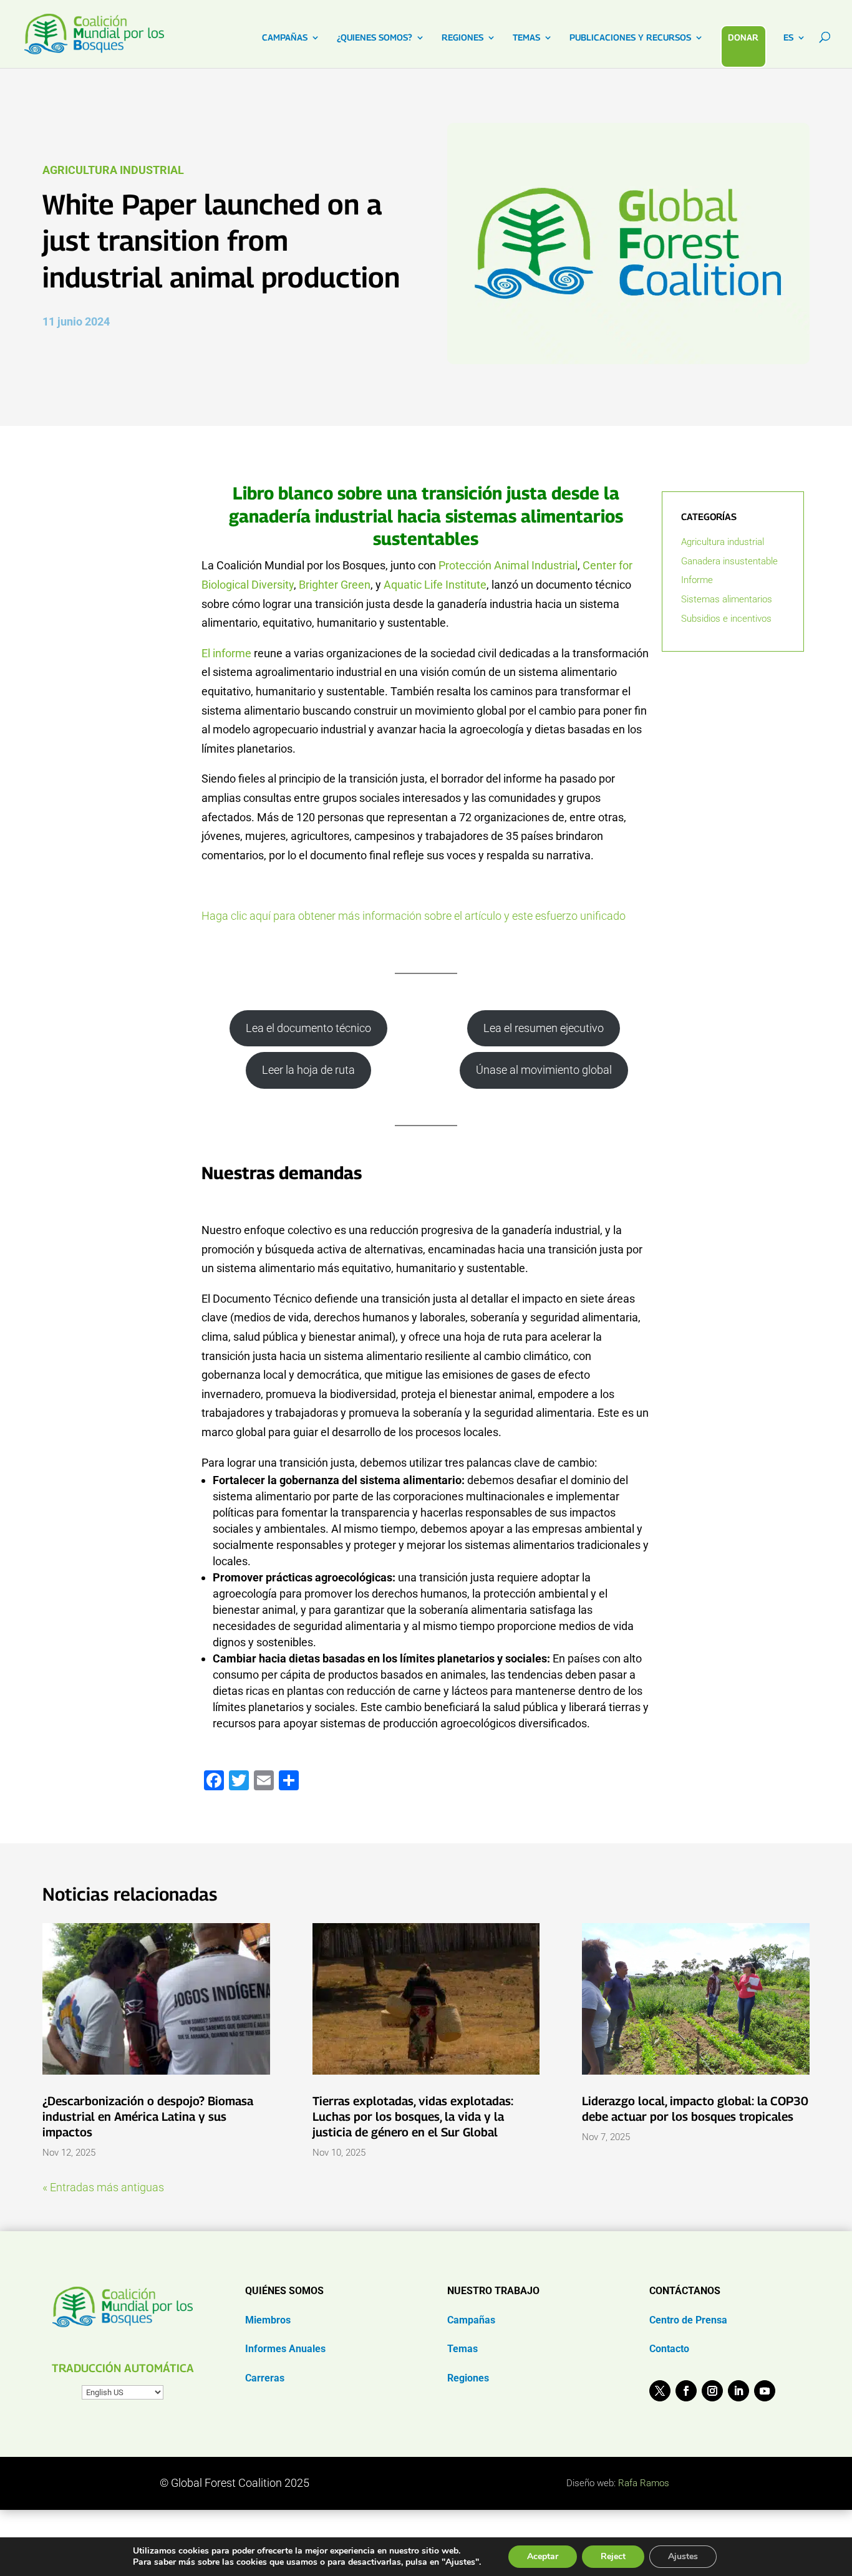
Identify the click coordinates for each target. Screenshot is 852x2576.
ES (788, 38)
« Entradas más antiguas (103, 2187)
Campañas (471, 2320)
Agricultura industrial (113, 170)
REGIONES (462, 38)
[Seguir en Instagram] (712, 2391)
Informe (697, 580)
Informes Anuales (285, 2349)
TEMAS (526, 38)
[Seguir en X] (660, 2391)
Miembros (268, 2320)
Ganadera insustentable (729, 561)
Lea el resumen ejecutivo (544, 1028)
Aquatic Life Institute (435, 585)
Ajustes (683, 2556)
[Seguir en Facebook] (686, 2391)
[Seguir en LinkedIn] (738, 2391)
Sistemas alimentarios (727, 599)
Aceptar (543, 2556)
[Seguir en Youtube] (765, 2391)
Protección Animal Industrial (508, 565)
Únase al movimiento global (544, 1070)
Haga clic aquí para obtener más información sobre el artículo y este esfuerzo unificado (414, 916)
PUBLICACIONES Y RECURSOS (630, 38)
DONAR (743, 37)
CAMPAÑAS (285, 38)
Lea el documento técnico (308, 1028)
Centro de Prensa (688, 2320)
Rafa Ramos (644, 2483)
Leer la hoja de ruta (308, 1070)
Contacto (669, 2349)
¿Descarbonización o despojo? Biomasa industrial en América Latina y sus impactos (148, 2116)
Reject (613, 2556)
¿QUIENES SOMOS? (375, 38)
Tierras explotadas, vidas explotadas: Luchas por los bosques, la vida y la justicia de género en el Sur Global (413, 2116)
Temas (462, 2349)
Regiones (468, 2378)
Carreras (265, 2378)
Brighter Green (335, 585)
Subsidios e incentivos (726, 619)
